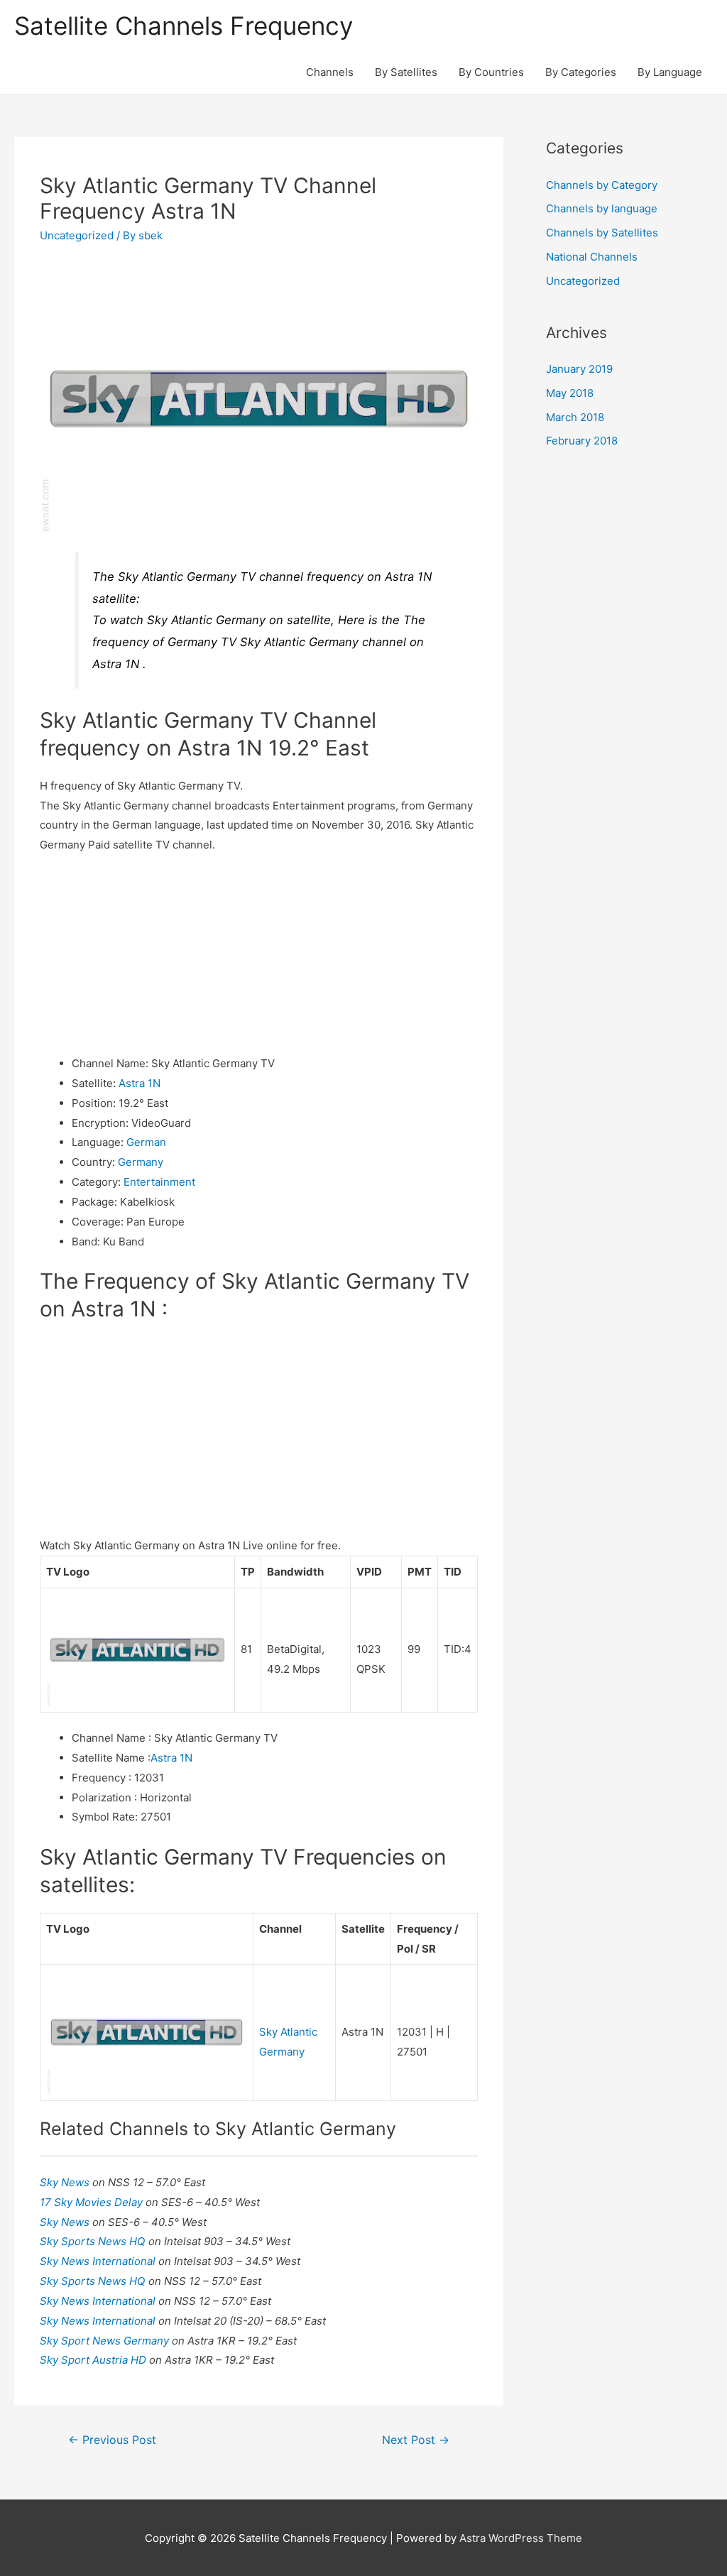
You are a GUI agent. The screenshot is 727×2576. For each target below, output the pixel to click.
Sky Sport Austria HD (94, 2360)
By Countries (491, 72)
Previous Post (112, 2440)
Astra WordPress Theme (521, 2538)
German (146, 1142)
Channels (330, 72)
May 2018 (570, 393)
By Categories (581, 72)
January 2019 (579, 369)
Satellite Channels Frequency (184, 26)
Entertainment (159, 1182)
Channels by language (602, 208)
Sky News (66, 2182)
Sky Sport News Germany (106, 2341)
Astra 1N (140, 1083)
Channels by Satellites (602, 233)
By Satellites (406, 72)
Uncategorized (77, 235)
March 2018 (575, 417)
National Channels (592, 257)
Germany (141, 1162)
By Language (670, 72)
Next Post (416, 2440)
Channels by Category (602, 185)
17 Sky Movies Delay (93, 2202)
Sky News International (99, 2261)
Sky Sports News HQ (94, 2241)
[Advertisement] (259, 954)
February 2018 (582, 441)
